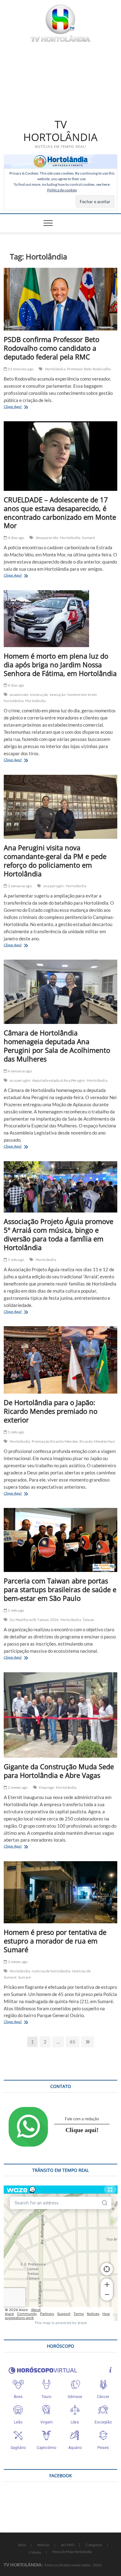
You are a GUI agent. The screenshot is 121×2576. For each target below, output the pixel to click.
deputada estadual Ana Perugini (59, 1080)
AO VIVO (68, 2545)
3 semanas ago (20, 886)
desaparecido (47, 538)
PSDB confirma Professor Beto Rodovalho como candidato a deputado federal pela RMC (52, 348)
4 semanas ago (20, 1071)
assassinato (19, 694)
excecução (39, 694)
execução (58, 694)
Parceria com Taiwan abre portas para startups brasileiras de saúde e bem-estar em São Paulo (60, 1589)
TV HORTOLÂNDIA (60, 131)
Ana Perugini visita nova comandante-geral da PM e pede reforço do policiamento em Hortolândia (55, 861)
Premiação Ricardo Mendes (55, 1441)
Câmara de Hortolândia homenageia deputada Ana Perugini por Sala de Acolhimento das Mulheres (57, 1046)
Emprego (47, 1787)
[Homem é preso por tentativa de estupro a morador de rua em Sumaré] (61, 1892)
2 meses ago (17, 1787)
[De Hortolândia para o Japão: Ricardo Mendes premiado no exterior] (61, 1360)
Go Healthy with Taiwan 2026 (34, 1620)
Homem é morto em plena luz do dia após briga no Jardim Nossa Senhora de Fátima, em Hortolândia (60, 665)
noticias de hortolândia (51, 1971)
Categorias (94, 2545)
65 (74, 2042)
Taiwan (88, 1620)
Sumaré (88, 538)
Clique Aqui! (21, 407)
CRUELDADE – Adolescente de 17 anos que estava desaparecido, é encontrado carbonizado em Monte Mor (60, 513)
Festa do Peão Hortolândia (72, 2552)
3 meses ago (17, 1962)
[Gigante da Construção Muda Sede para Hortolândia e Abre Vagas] (61, 1715)
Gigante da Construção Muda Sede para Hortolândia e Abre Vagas (59, 1771)
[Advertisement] (61, 79)
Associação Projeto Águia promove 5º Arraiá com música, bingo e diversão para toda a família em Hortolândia (58, 1234)
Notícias (43, 2545)
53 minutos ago (20, 369)
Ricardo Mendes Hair (97, 1441)
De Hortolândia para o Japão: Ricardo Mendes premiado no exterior (51, 1411)
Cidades (35, 2552)
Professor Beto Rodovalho (89, 369)
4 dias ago (16, 538)
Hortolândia (55, 369)
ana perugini (54, 886)
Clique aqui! (82, 2130)
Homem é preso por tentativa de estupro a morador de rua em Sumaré (55, 1941)
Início (22, 2545)
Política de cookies (62, 190)
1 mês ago (16, 1260)
